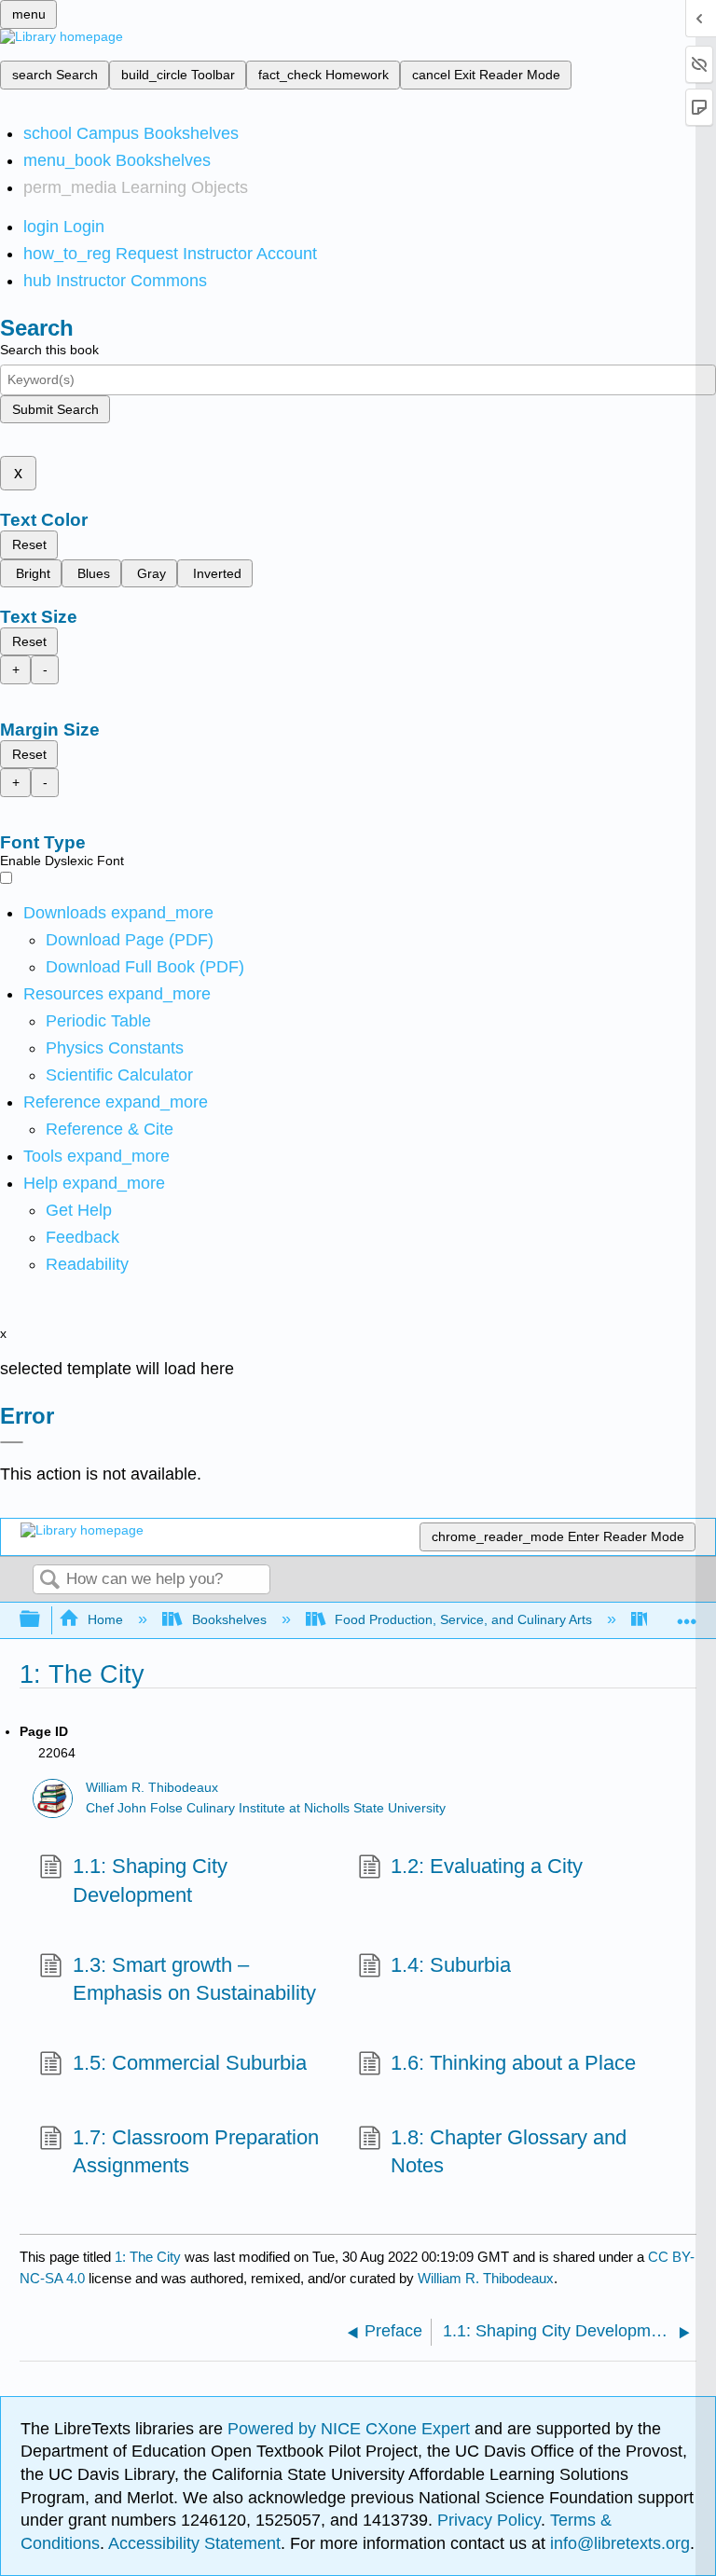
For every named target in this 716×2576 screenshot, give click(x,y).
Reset (29, 544)
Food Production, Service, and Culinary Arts (463, 1619)
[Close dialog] (12, 1442)
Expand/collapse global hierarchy (42, 1620)
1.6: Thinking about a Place (513, 2063)
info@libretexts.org (618, 2543)
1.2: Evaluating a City (487, 1866)
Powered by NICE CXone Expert (351, 2429)
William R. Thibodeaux (152, 1788)
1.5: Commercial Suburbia (189, 2063)
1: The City (148, 2257)
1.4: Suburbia (451, 1965)
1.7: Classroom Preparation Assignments (196, 2152)
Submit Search (55, 409)
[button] (83, 1237)
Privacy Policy (489, 2520)
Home (105, 1619)
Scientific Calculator (119, 1075)
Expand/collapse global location (687, 1614)
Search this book (49, 350)
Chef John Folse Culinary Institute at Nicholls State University (266, 1808)
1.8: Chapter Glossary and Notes (509, 2152)
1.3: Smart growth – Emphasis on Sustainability (194, 1979)
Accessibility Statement (194, 2543)
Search (49, 1581)
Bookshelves (229, 1619)
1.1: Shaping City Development (150, 1880)
